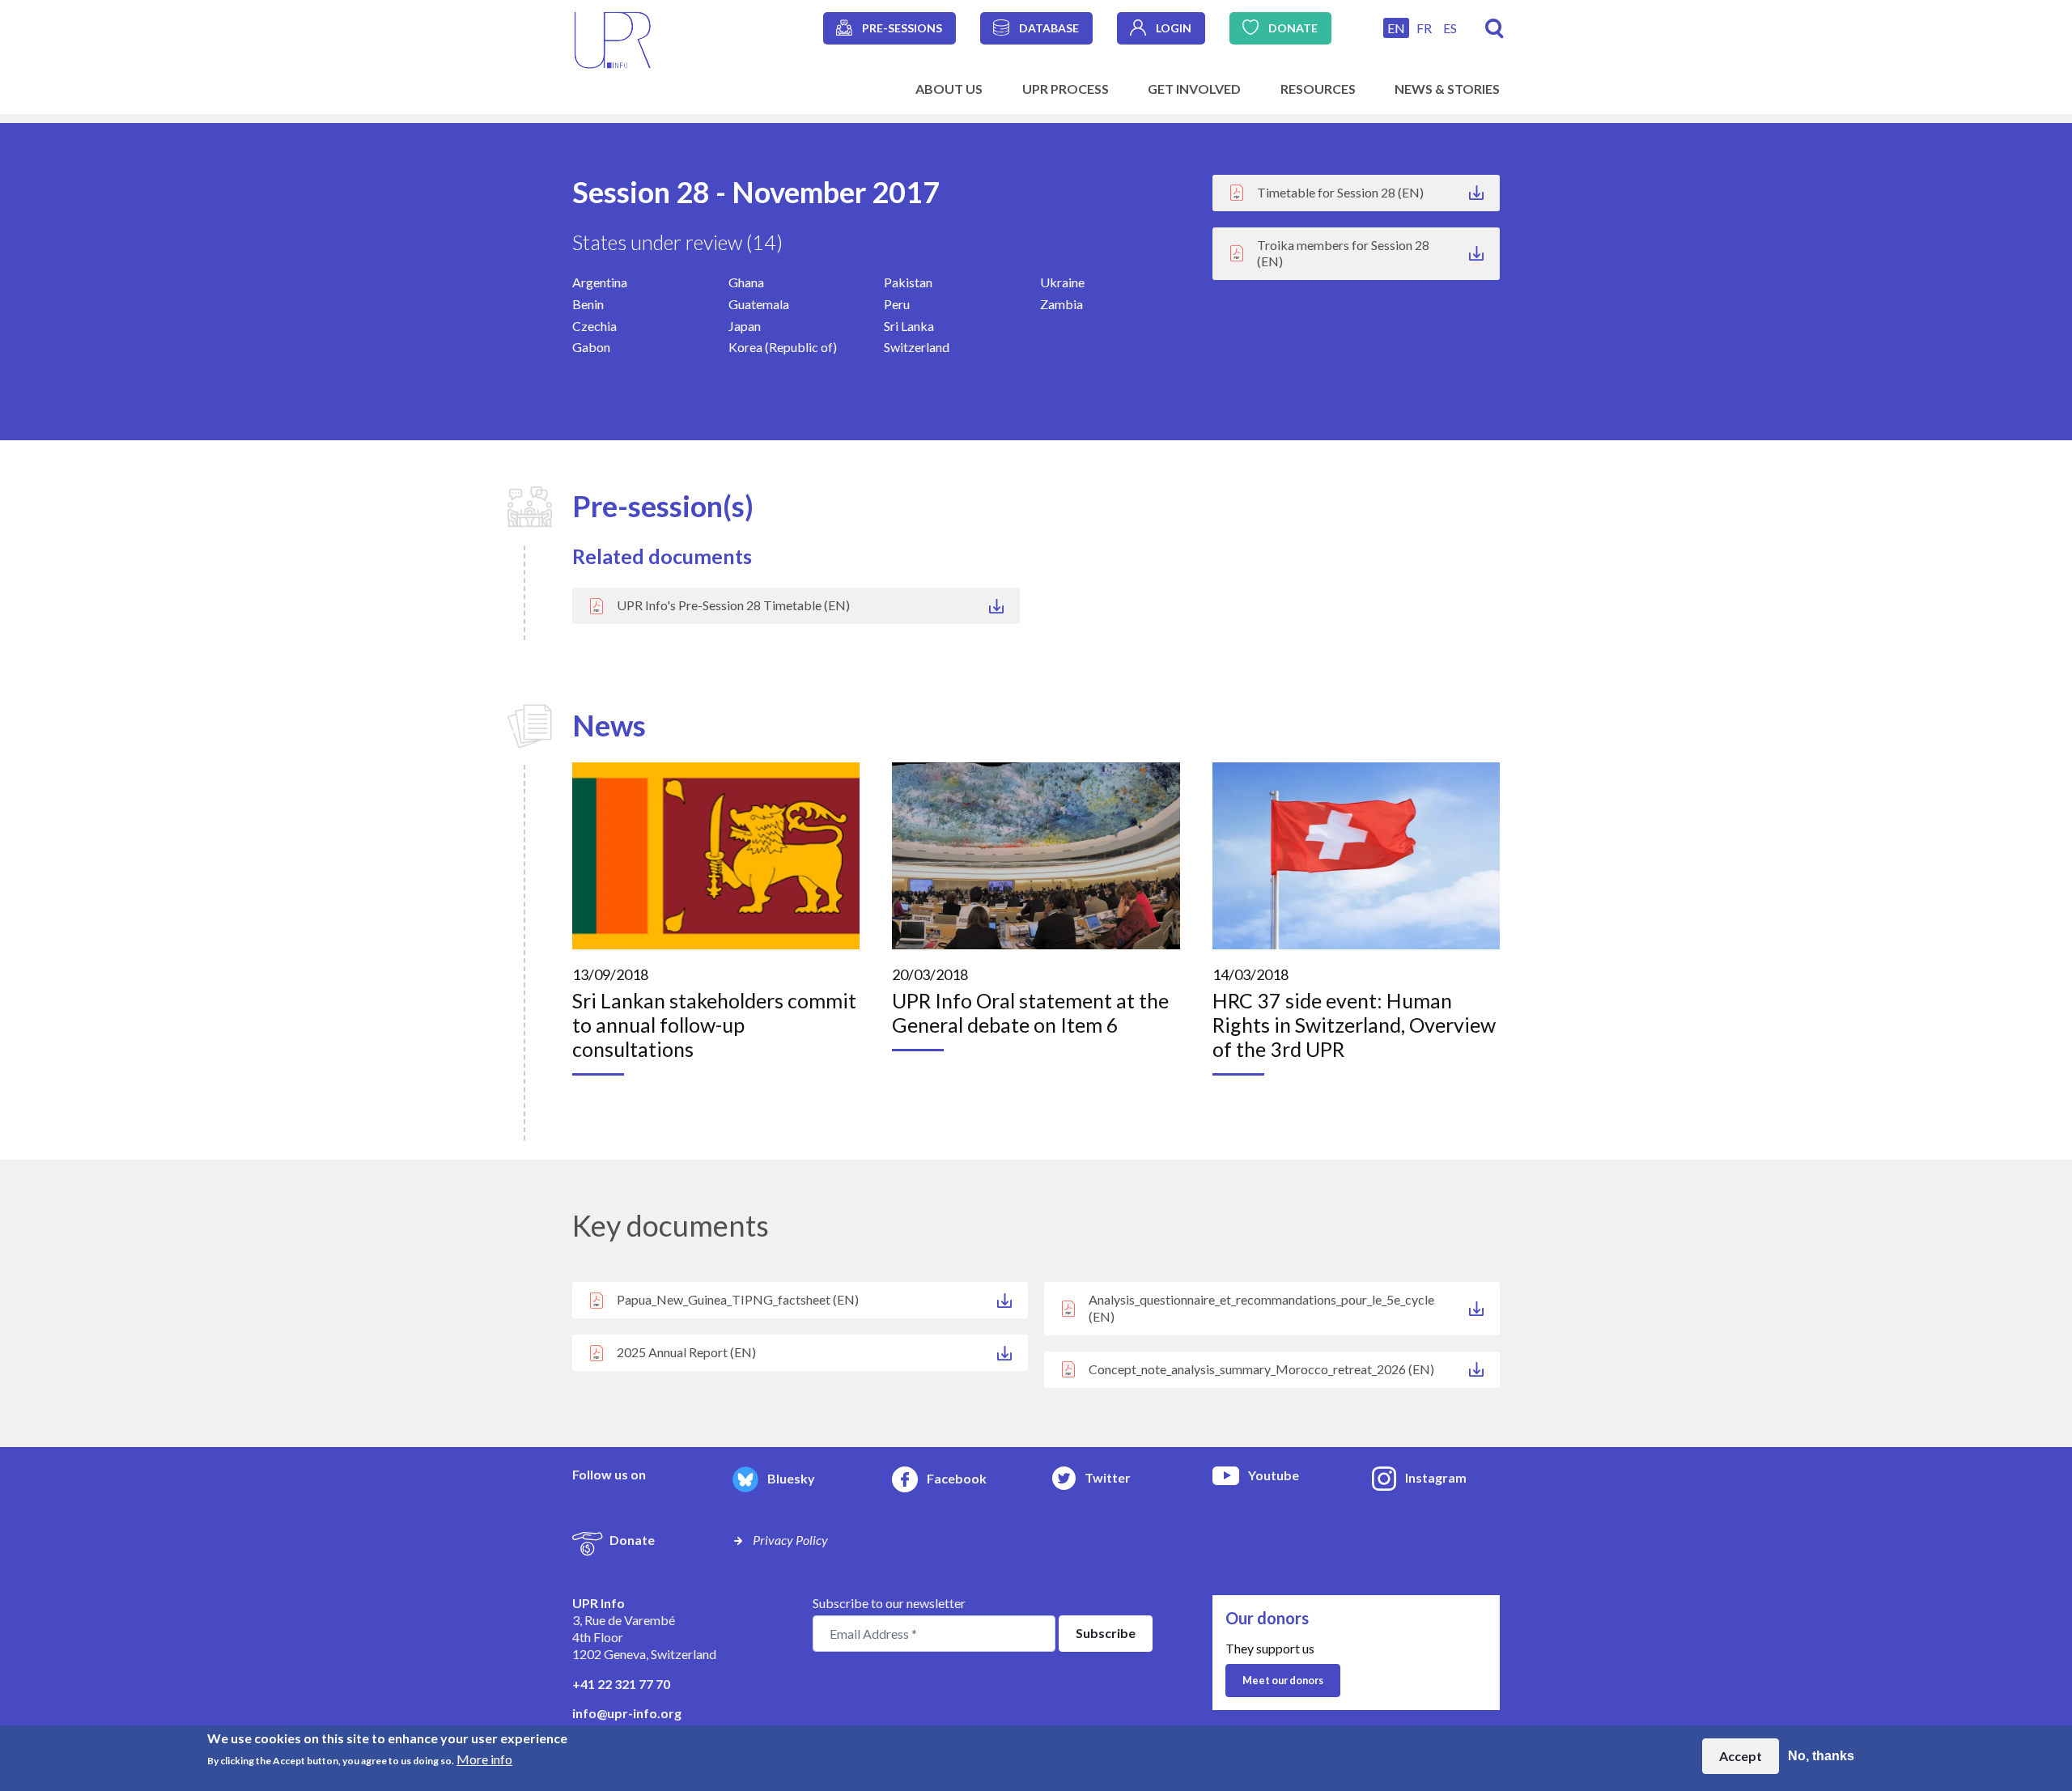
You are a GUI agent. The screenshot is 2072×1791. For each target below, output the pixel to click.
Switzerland (917, 347)
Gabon (591, 347)
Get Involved (1194, 89)
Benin (588, 304)
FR (1424, 28)
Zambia (1061, 304)
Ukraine (1062, 282)
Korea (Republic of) (783, 347)
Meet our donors (1283, 1680)
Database (1049, 28)
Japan (745, 326)
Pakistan (908, 282)
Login (1174, 28)
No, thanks (1821, 1756)
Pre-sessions (902, 28)
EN (1396, 28)
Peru (897, 304)
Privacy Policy (790, 1540)
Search (1495, 29)
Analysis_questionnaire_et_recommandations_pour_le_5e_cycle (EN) (1261, 1308)
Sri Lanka (909, 326)
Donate (1293, 28)
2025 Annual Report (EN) (686, 1352)
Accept (1741, 1756)
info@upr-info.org (627, 1713)
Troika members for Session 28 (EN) (1343, 253)
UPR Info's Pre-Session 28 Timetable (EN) (733, 605)
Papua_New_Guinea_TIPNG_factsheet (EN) (738, 1299)
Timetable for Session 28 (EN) (1340, 192)
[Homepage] (613, 38)
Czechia (594, 326)
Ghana (746, 282)
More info (484, 1759)
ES (1450, 28)
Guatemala (759, 304)
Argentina (600, 282)
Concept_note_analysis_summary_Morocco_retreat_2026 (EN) (1261, 1369)
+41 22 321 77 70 (621, 1684)
